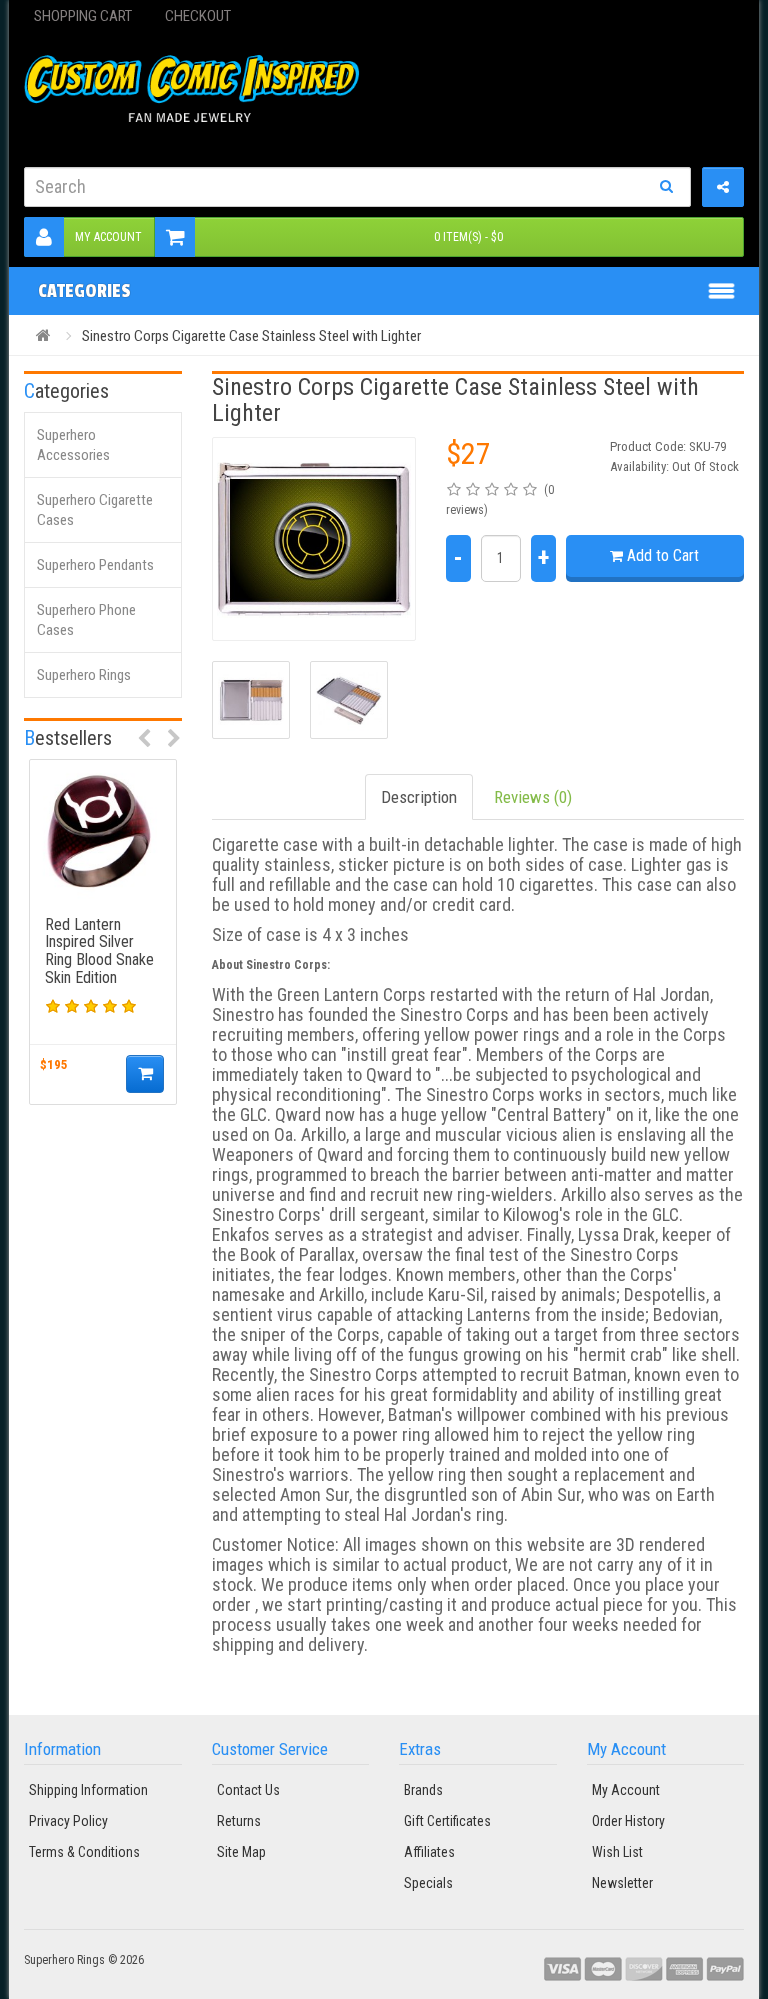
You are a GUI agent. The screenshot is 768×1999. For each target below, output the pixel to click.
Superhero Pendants (95, 565)
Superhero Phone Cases (86, 620)
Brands (423, 1790)
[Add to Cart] (145, 1074)
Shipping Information (88, 1790)
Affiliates (429, 1852)
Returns (239, 1821)
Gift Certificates (447, 1821)
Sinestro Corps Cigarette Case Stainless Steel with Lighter (251, 336)
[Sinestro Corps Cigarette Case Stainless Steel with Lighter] (314, 539)
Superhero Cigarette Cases (95, 510)
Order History (628, 1821)
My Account (108, 237)
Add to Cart (661, 555)
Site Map (241, 1852)
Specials (428, 1883)
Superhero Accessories (73, 445)
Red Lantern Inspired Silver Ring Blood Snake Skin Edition (99, 951)
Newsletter (622, 1883)
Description (419, 797)
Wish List (617, 1852)
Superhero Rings (84, 675)
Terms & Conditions (84, 1852)
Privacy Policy (68, 1821)
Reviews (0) (533, 797)
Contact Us (248, 1790)
